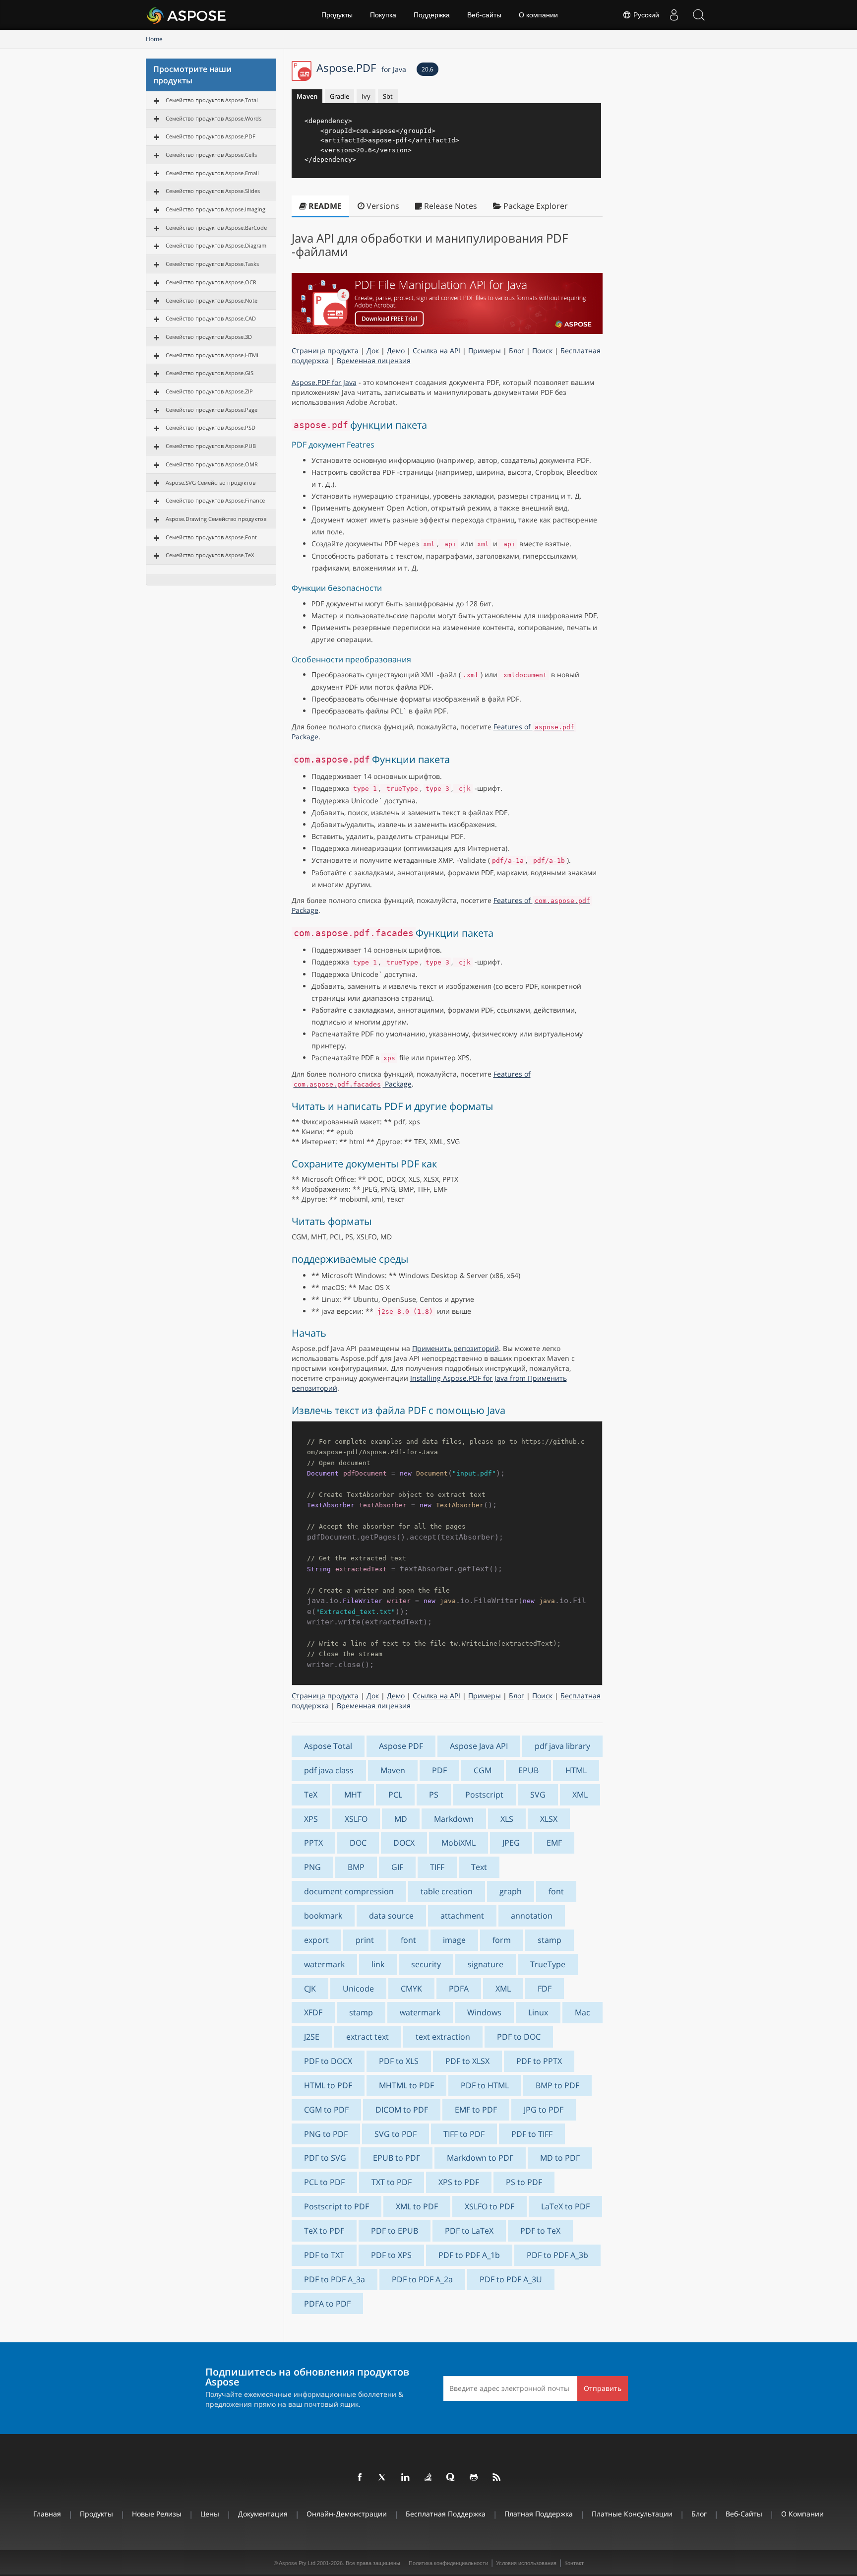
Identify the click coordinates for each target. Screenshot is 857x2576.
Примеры (485, 351)
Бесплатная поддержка (446, 2514)
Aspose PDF (401, 1746)
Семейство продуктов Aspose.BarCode (216, 227)
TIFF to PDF (464, 2134)
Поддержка (432, 15)
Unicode (358, 1989)
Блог (517, 351)
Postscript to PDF (337, 2206)
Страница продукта (325, 351)
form (502, 1940)
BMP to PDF (557, 2085)
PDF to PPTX (539, 2061)
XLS (507, 1819)
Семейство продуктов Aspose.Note (212, 300)
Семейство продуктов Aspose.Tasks (212, 264)
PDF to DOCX (328, 2061)
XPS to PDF (459, 2182)
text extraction (443, 2037)
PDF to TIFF (532, 2134)
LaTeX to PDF (565, 2206)
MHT (353, 1795)
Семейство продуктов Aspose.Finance (215, 500)
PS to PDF (524, 2182)
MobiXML (459, 1843)
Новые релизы (157, 2514)
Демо (396, 351)
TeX (311, 1795)
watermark (324, 1964)
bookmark (323, 1916)
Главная (47, 2514)
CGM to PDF (326, 2110)
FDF (545, 1989)
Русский (645, 15)
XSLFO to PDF (490, 2206)
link (378, 1964)
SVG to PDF (396, 2134)
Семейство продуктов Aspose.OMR (212, 464)
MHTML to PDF (406, 2085)
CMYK (411, 1989)
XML (580, 1795)
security (426, 1964)
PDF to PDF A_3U (511, 2279)
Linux (538, 2012)
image (454, 1940)
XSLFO (356, 1819)
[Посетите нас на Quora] (451, 2478)
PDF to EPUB (395, 2231)
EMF (554, 1843)
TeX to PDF (324, 2231)
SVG (538, 1795)
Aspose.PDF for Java (324, 382)
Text (479, 1867)
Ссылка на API (436, 351)
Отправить (603, 2388)
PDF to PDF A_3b (557, 2255)
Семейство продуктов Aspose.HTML (213, 355)
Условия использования (526, 2563)
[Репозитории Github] (474, 2478)
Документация (263, 2514)
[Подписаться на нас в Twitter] (383, 2478)
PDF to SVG (325, 2158)
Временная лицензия (374, 360)
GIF (397, 1867)
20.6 (428, 69)
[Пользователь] (674, 15)
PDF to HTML (485, 2085)
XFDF (313, 2012)
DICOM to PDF (402, 2110)
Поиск (542, 351)
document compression (349, 1891)
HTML (576, 1770)
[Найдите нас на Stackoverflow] (428, 2478)
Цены (210, 2514)
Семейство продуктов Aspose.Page (212, 410)
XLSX (549, 1819)
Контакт (574, 2563)
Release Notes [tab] (450, 206)
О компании (538, 15)
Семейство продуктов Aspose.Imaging (215, 209)
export (316, 1940)
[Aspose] (187, 15)
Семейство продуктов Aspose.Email (212, 173)
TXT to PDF (392, 2182)
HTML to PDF (328, 2085)
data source (391, 1916)
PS (434, 1795)
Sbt (388, 96)
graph (511, 1891)
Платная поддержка (539, 2514)
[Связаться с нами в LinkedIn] (406, 2478)
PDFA (459, 1989)
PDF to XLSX (467, 2061)
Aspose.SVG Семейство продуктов (211, 483)
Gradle (339, 96)
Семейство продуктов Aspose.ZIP (209, 391)
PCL (395, 1795)
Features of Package (412, 1079)
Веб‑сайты (484, 15)
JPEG (511, 1843)
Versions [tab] (382, 206)
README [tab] (324, 206)
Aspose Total (328, 1746)
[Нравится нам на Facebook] (360, 2478)
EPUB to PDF (397, 2158)
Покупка (383, 15)
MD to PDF (560, 2158)
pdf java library (562, 1746)
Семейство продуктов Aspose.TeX (210, 555)
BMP (356, 1867)
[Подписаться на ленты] (497, 2478)
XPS (311, 1819)
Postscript (484, 1795)
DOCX (404, 1843)
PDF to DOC (519, 2037)
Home (154, 39)
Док (373, 351)
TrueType (548, 1964)
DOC (358, 1843)
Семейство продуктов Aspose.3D (209, 337)
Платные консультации (632, 2514)
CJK (310, 1989)
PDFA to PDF (327, 2304)
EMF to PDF (476, 2110)
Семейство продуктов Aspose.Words (214, 118)
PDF (439, 1770)
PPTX (313, 1843)
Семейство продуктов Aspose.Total (212, 100)
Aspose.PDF (361, 67)
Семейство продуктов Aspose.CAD (211, 318)
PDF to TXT (324, 2255)
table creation (447, 1891)
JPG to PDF (544, 2110)
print (365, 1940)
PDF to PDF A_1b (469, 2255)
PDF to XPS (391, 2255)
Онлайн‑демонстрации (347, 2514)
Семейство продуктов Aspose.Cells (211, 155)
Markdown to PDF (480, 2158)
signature (486, 1964)
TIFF (437, 1867)
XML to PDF (417, 2206)
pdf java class (329, 1770)
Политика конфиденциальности (448, 2563)
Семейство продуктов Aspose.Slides (213, 191)
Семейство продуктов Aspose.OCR (211, 282)
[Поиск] (699, 15)
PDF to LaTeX (469, 2231)
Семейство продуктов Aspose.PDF (211, 136)
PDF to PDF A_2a (422, 2279)
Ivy (366, 96)
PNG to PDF (326, 2134)
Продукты (337, 15)
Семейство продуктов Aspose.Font (211, 537)
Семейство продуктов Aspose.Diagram (216, 245)
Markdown (454, 1819)
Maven (307, 96)
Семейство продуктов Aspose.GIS (210, 373)
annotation (532, 1916)
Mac (582, 2012)
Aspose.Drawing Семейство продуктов (216, 519)
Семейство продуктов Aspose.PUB (211, 446)
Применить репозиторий (456, 1348)
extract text (367, 2037)
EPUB (528, 1770)
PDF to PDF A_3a (335, 2279)
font (556, 1891)
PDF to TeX (540, 2231)
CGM (483, 1770)
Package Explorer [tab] (535, 206)
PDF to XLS (399, 2061)
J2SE (312, 2037)
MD (401, 1819)
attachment (462, 1916)
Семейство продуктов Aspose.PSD (211, 427)
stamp (550, 1940)
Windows (484, 2012)
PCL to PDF (324, 2182)
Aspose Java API (479, 1746)
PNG (312, 1867)
